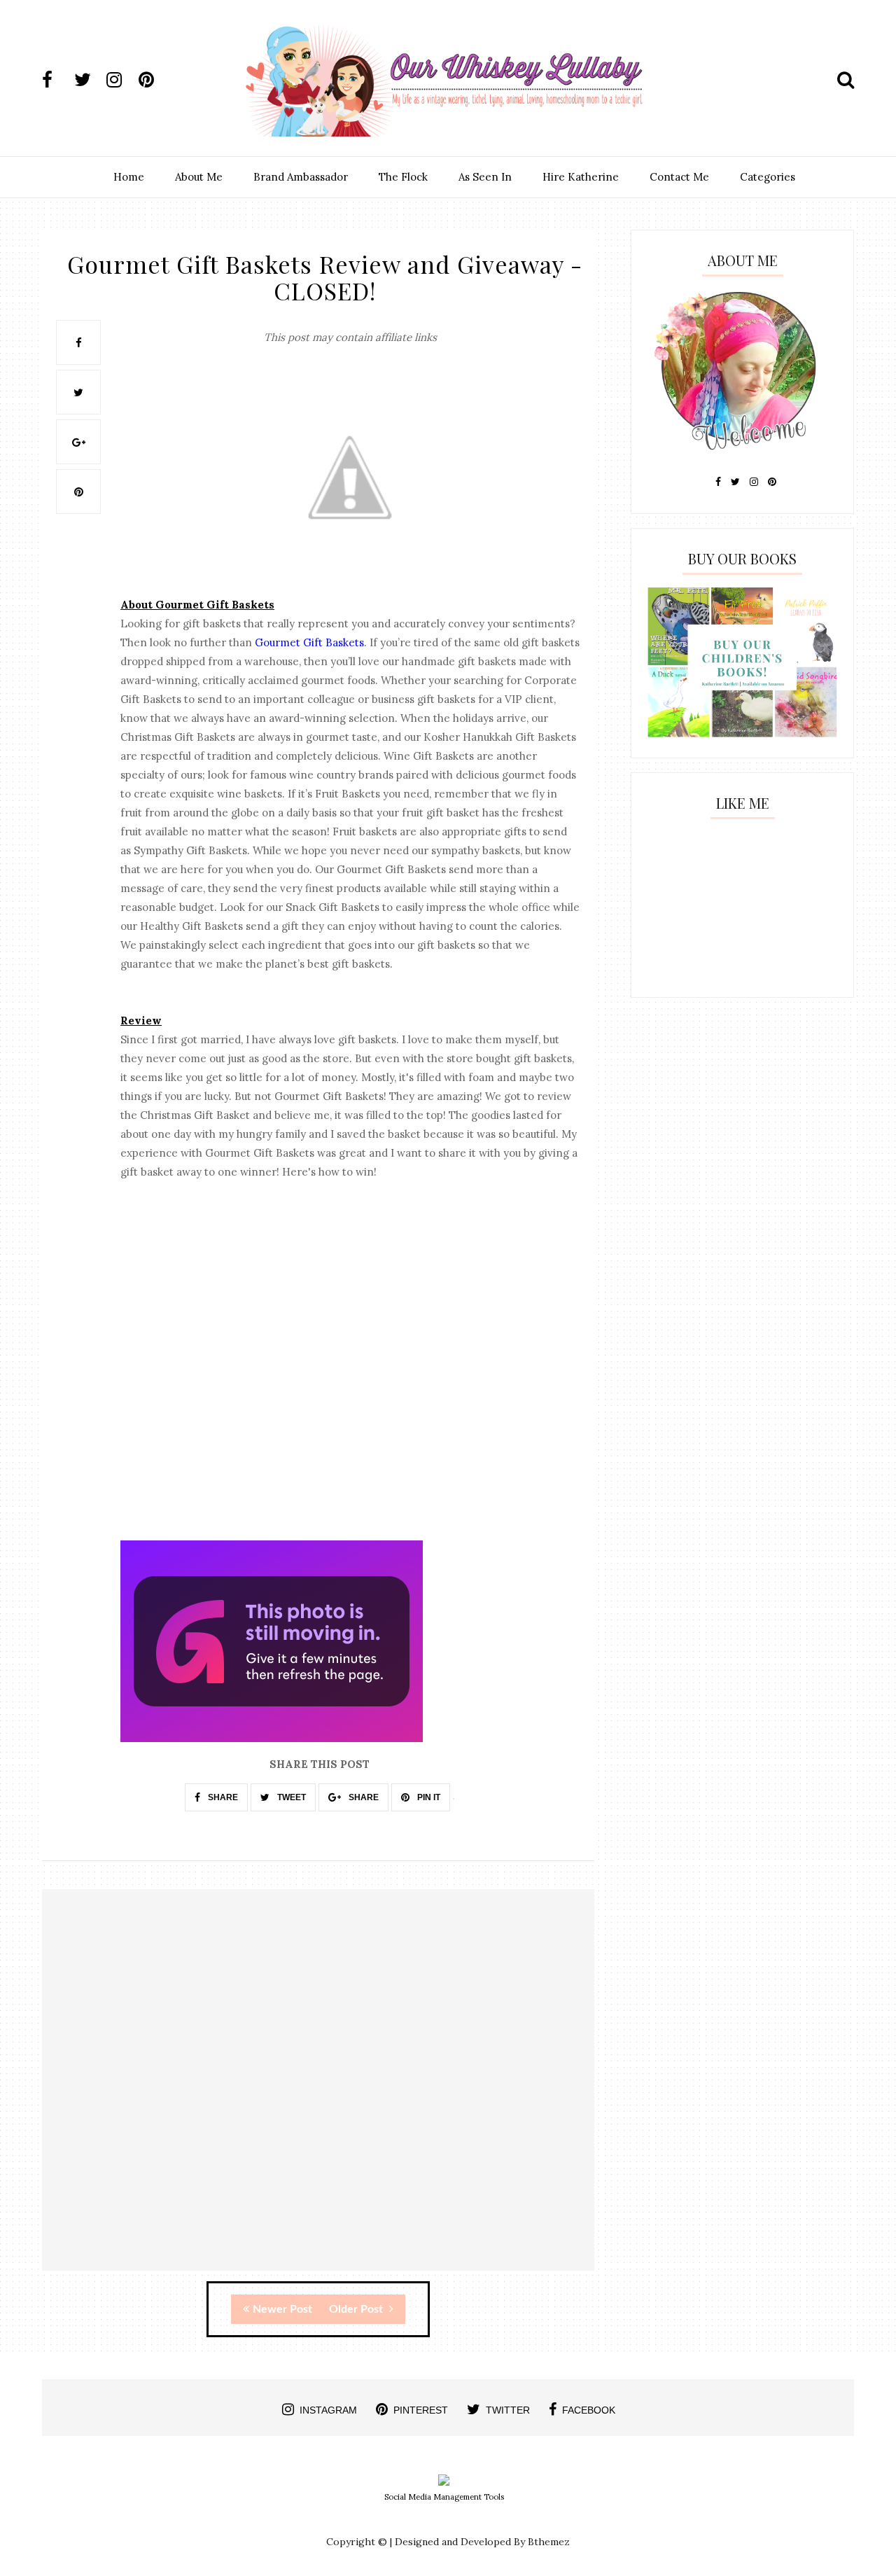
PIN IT (428, 1797)
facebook (589, 2410)
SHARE (222, 1797)
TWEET (290, 1797)
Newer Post (282, 2309)
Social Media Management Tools (444, 2497)
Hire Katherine (581, 177)
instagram (328, 2410)
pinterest (421, 2410)
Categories (768, 177)
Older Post (357, 2309)
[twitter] (89, 80)
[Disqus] (318, 2092)
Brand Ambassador (301, 177)
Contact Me (679, 177)
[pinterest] (153, 80)
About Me (199, 177)
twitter (508, 2410)
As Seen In (485, 177)
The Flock (403, 177)
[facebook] (57, 80)
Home (129, 177)
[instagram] (121, 80)
